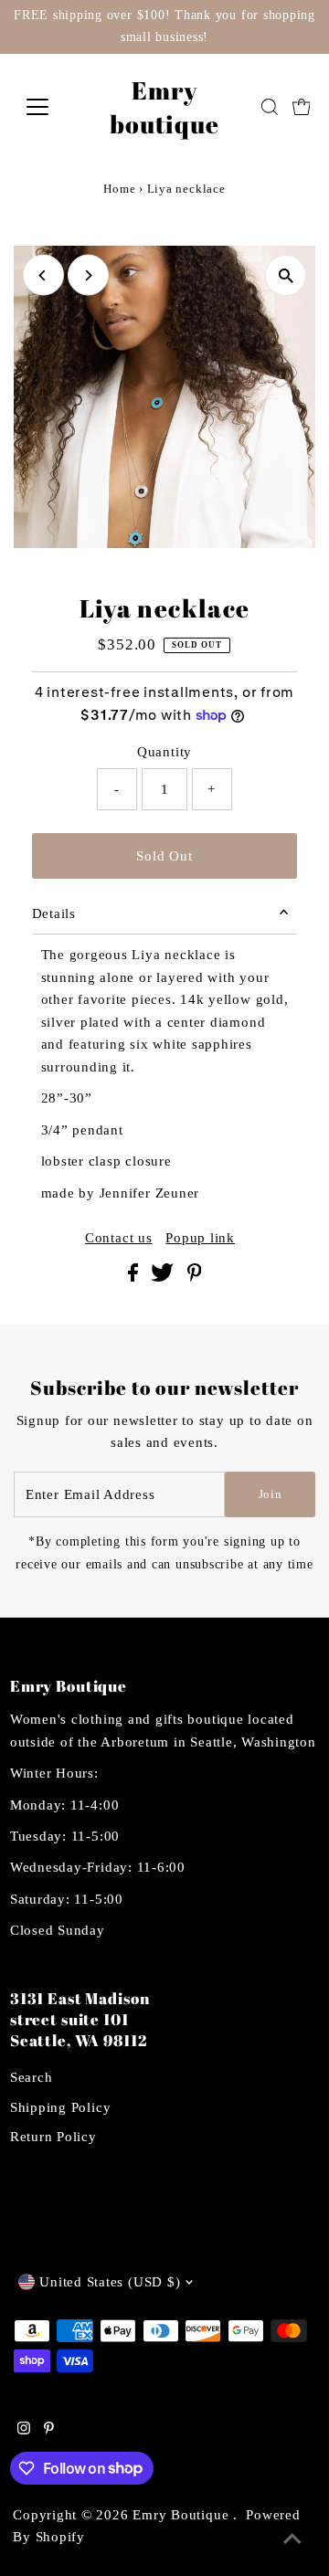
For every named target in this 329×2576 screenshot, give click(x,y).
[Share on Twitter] (164, 1277)
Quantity (164, 751)
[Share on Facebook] (135, 1277)
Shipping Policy (60, 2107)
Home (119, 189)
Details (54, 913)
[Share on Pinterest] (195, 1277)
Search (32, 2077)
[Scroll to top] (292, 2539)
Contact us (119, 1237)
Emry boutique (164, 107)
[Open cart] (302, 107)
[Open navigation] (49, 107)
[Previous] (43, 275)
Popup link (200, 1237)
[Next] (88, 275)
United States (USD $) (110, 2281)
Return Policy (53, 2136)
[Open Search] (270, 107)
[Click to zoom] (286, 275)
